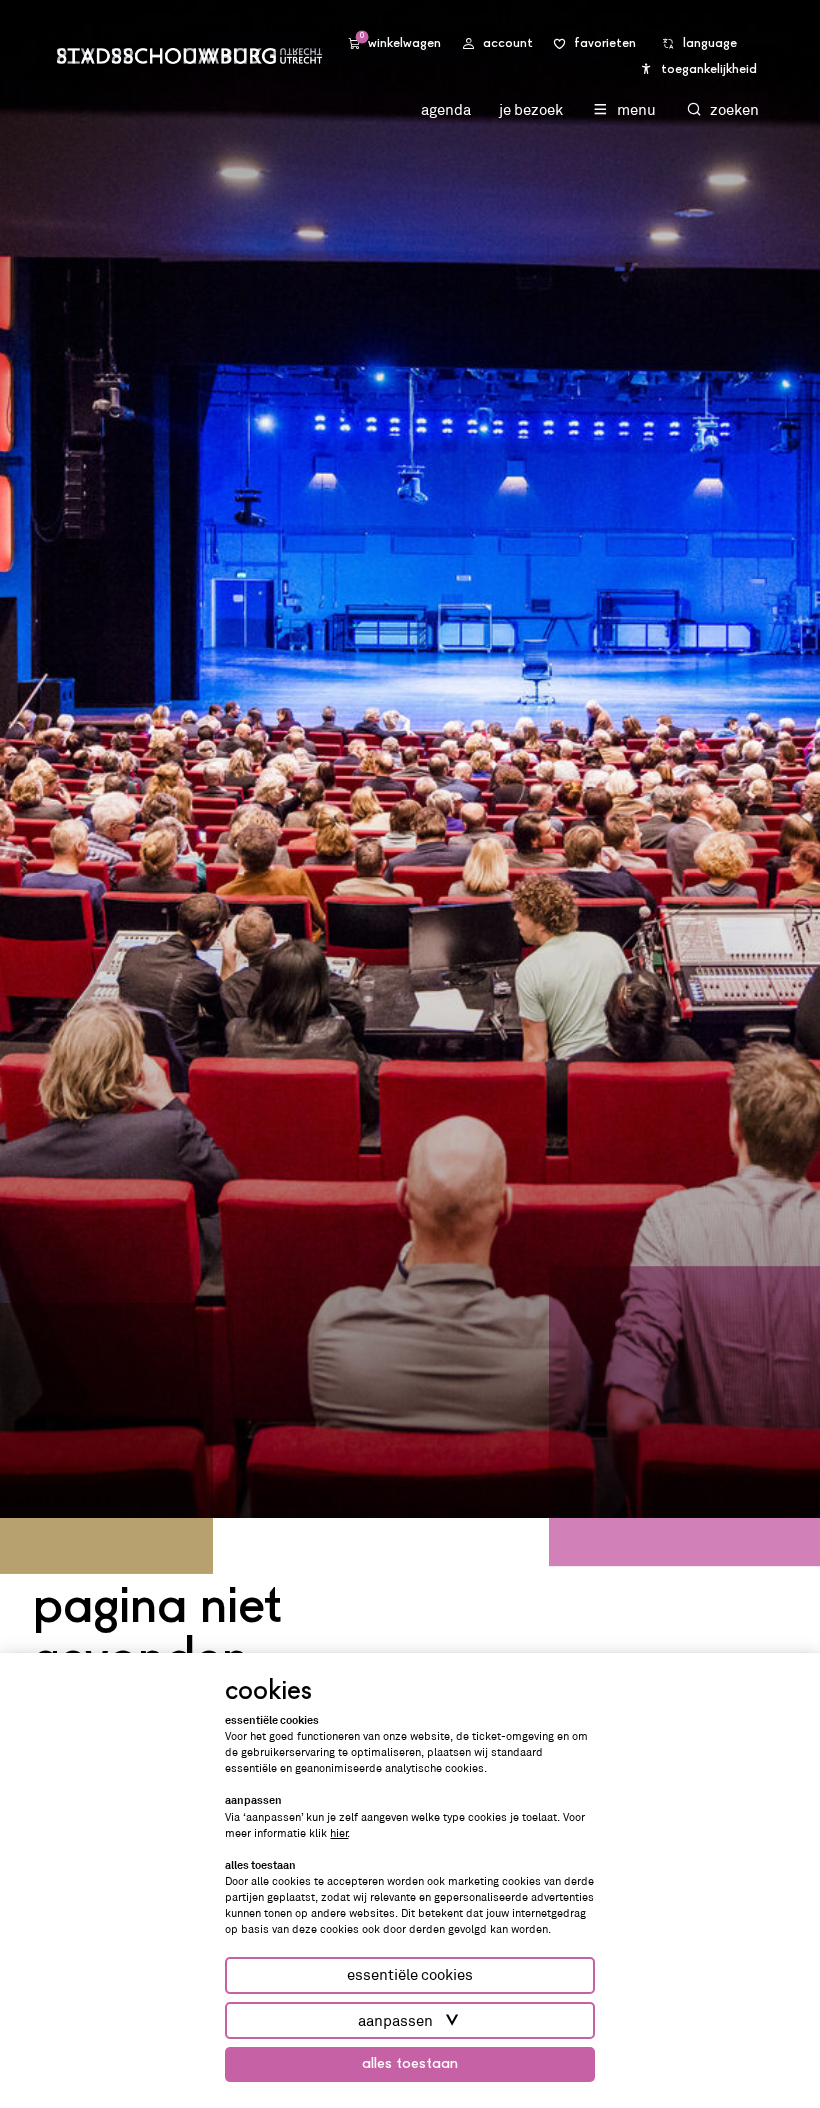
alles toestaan (410, 2064)
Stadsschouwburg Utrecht (189, 55)
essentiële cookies (410, 1974)
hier (339, 1833)
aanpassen (395, 2020)
